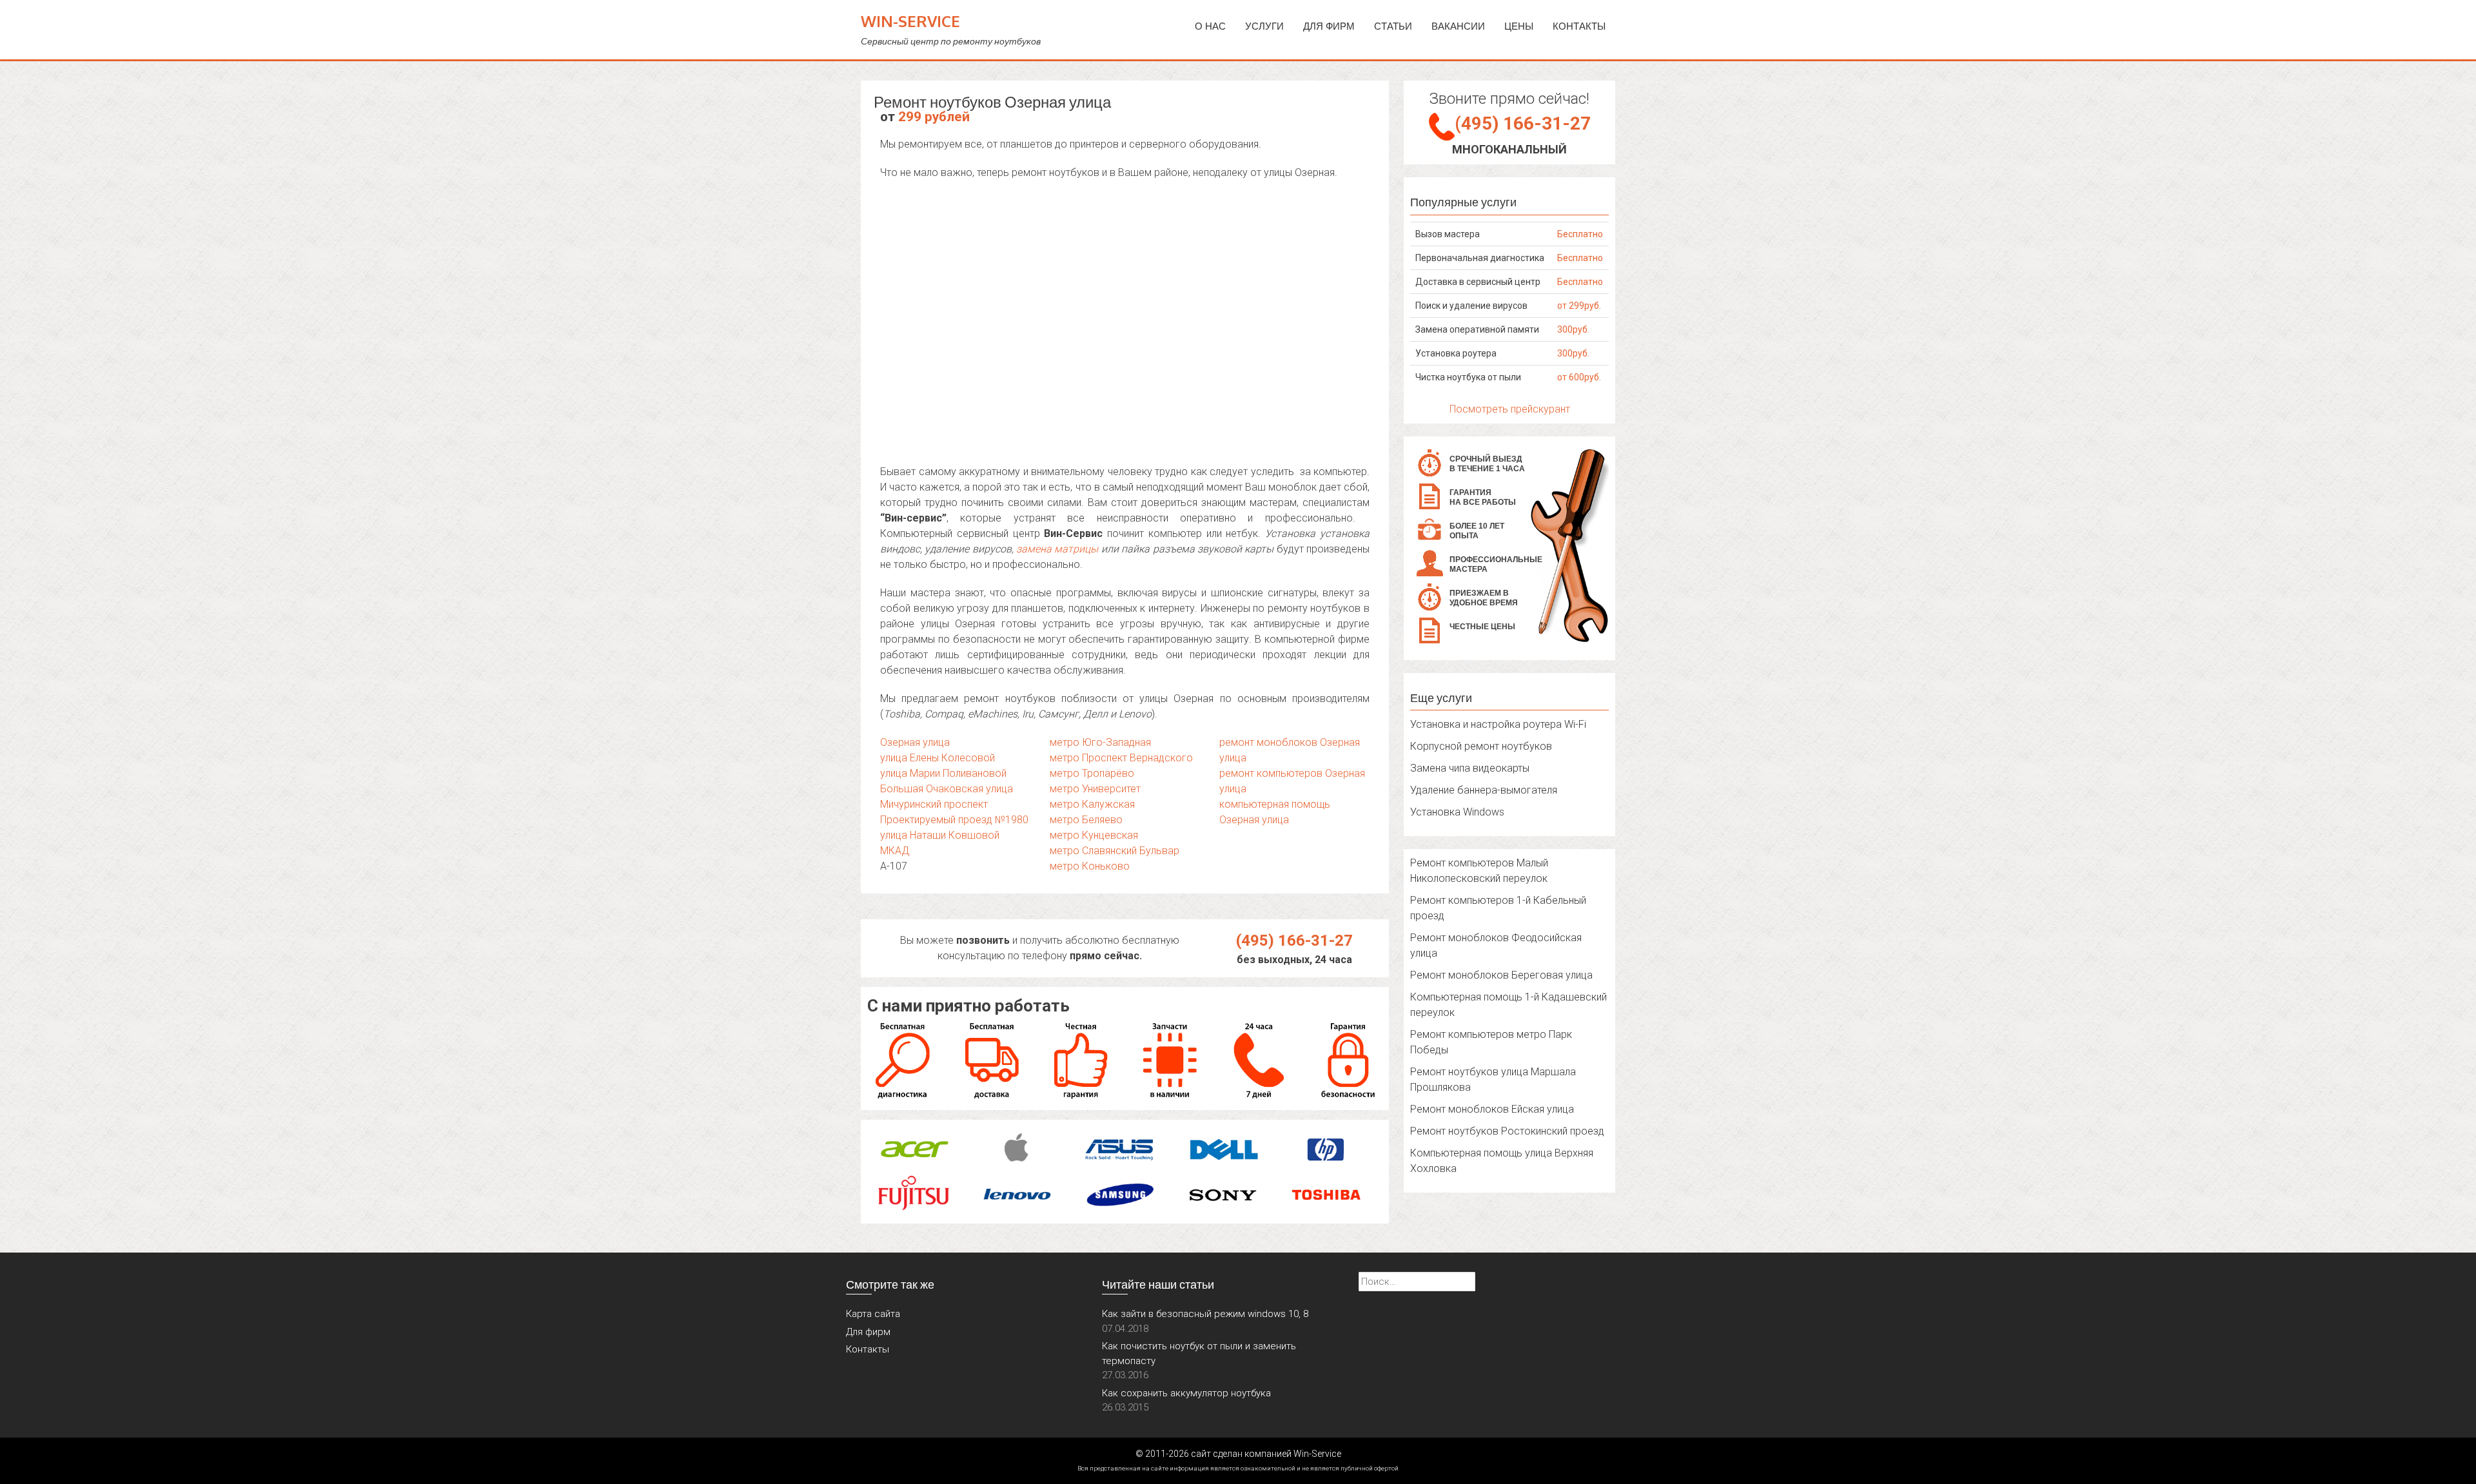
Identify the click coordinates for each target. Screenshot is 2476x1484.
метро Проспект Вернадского (1121, 758)
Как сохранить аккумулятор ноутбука (1186, 1393)
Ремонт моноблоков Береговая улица (1501, 975)
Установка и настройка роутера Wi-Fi (1498, 724)
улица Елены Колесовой (938, 758)
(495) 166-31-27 (1294, 941)
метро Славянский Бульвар (1115, 851)
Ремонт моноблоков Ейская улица (1492, 1109)
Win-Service (910, 21)
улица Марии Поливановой (943, 773)
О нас (1210, 26)
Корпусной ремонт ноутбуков (1481, 746)
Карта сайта (873, 1314)
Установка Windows (1457, 812)
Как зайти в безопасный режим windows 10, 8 (1205, 1314)
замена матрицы (1057, 549)
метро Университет (1095, 789)
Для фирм (868, 1332)
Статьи (1393, 26)
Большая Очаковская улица (947, 789)
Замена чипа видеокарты (1470, 768)
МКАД (895, 851)
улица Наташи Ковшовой (940, 835)
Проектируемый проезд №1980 (954, 820)
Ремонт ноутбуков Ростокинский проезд (1507, 1131)
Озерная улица (915, 742)
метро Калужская (1092, 804)
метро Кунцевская (1094, 835)
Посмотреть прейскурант (1510, 409)
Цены (1519, 26)
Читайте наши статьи (1158, 1284)
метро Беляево (1086, 820)
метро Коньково (1090, 866)
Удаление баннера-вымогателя (1484, 790)
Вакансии (1458, 26)
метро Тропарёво (1092, 773)
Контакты (1579, 26)
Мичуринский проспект (934, 804)
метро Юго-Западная (1100, 742)
